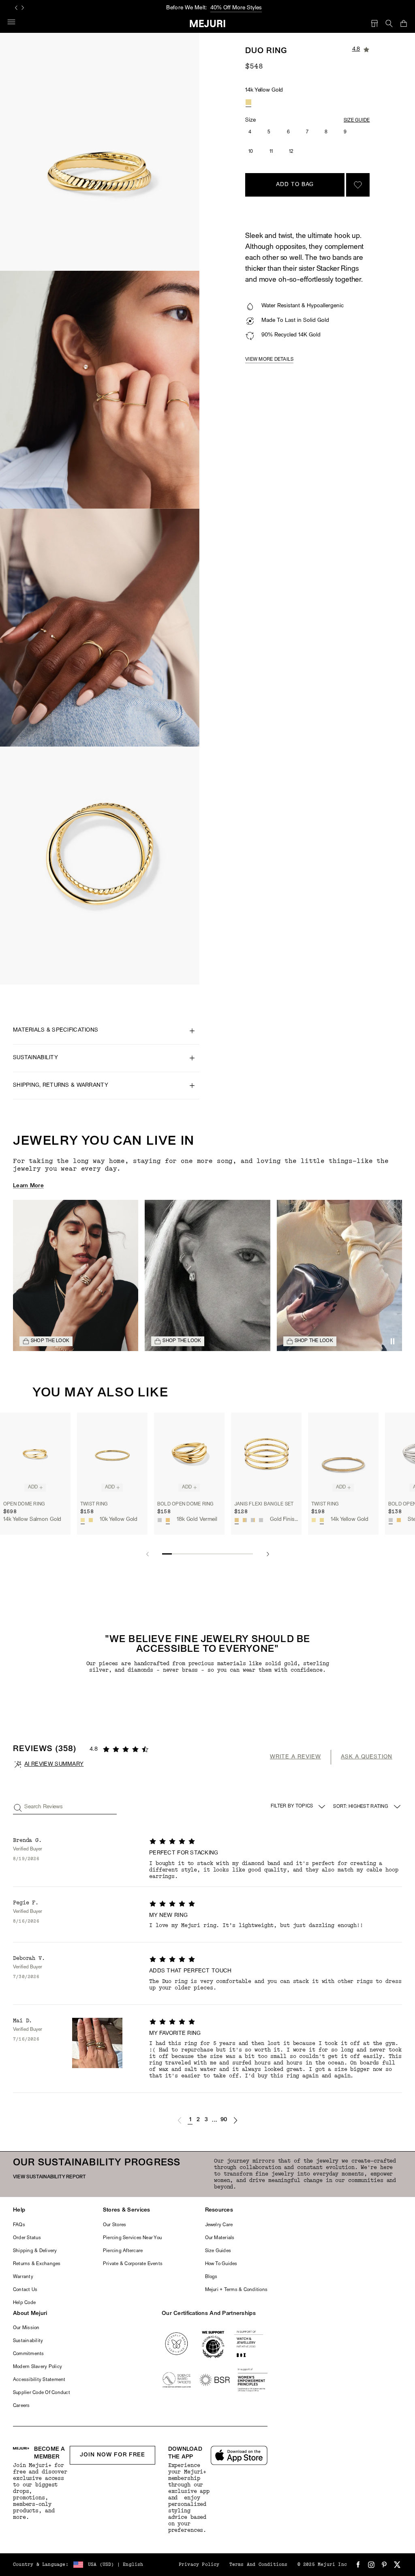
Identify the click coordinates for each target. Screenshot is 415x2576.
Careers (21, 2406)
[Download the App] (239, 2455)
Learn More (28, 1186)
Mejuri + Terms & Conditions (236, 2290)
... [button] (215, 2120)
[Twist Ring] (112, 1455)
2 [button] (198, 2120)
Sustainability (28, 2341)
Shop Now (242, 8)
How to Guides (221, 2264)
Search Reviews (44, 1807)
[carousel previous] (16, 8)
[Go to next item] (268, 1554)
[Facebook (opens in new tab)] (358, 2565)
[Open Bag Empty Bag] (404, 24)
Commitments (29, 2354)
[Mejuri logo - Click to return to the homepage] (208, 24)
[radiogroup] (248, 102)
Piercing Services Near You (132, 2238)
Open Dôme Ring (24, 1504)
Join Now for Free (112, 2455)
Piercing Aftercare (123, 2251)
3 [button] (206, 2120)
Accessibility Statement (39, 2380)
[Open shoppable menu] (76, 1275)
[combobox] (368, 1807)
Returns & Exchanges (37, 2264)
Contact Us (25, 2290)
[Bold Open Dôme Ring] (189, 1455)
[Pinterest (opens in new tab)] (384, 2565)
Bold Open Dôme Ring (186, 1504)
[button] (180, 2120)
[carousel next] (23, 8)
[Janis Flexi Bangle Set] (266, 1455)
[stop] (392, 1341)
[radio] (248, 102)
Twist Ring (94, 1504)
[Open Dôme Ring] (35, 1455)
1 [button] (190, 2120)
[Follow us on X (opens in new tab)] (397, 2565)
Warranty (23, 2277)
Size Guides (218, 2251)
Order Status (27, 2238)
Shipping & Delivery (35, 2251)
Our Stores (114, 2225)
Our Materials (220, 2238)
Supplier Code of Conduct (42, 2393)
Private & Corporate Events (133, 2264)
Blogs (211, 2277)
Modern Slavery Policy (37, 2367)
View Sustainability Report (49, 2177)
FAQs (19, 2225)
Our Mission (26, 2328)
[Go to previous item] (147, 1554)
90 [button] (224, 2120)
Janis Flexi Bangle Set (264, 1504)
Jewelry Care (219, 2225)
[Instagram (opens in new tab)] (371, 2565)
